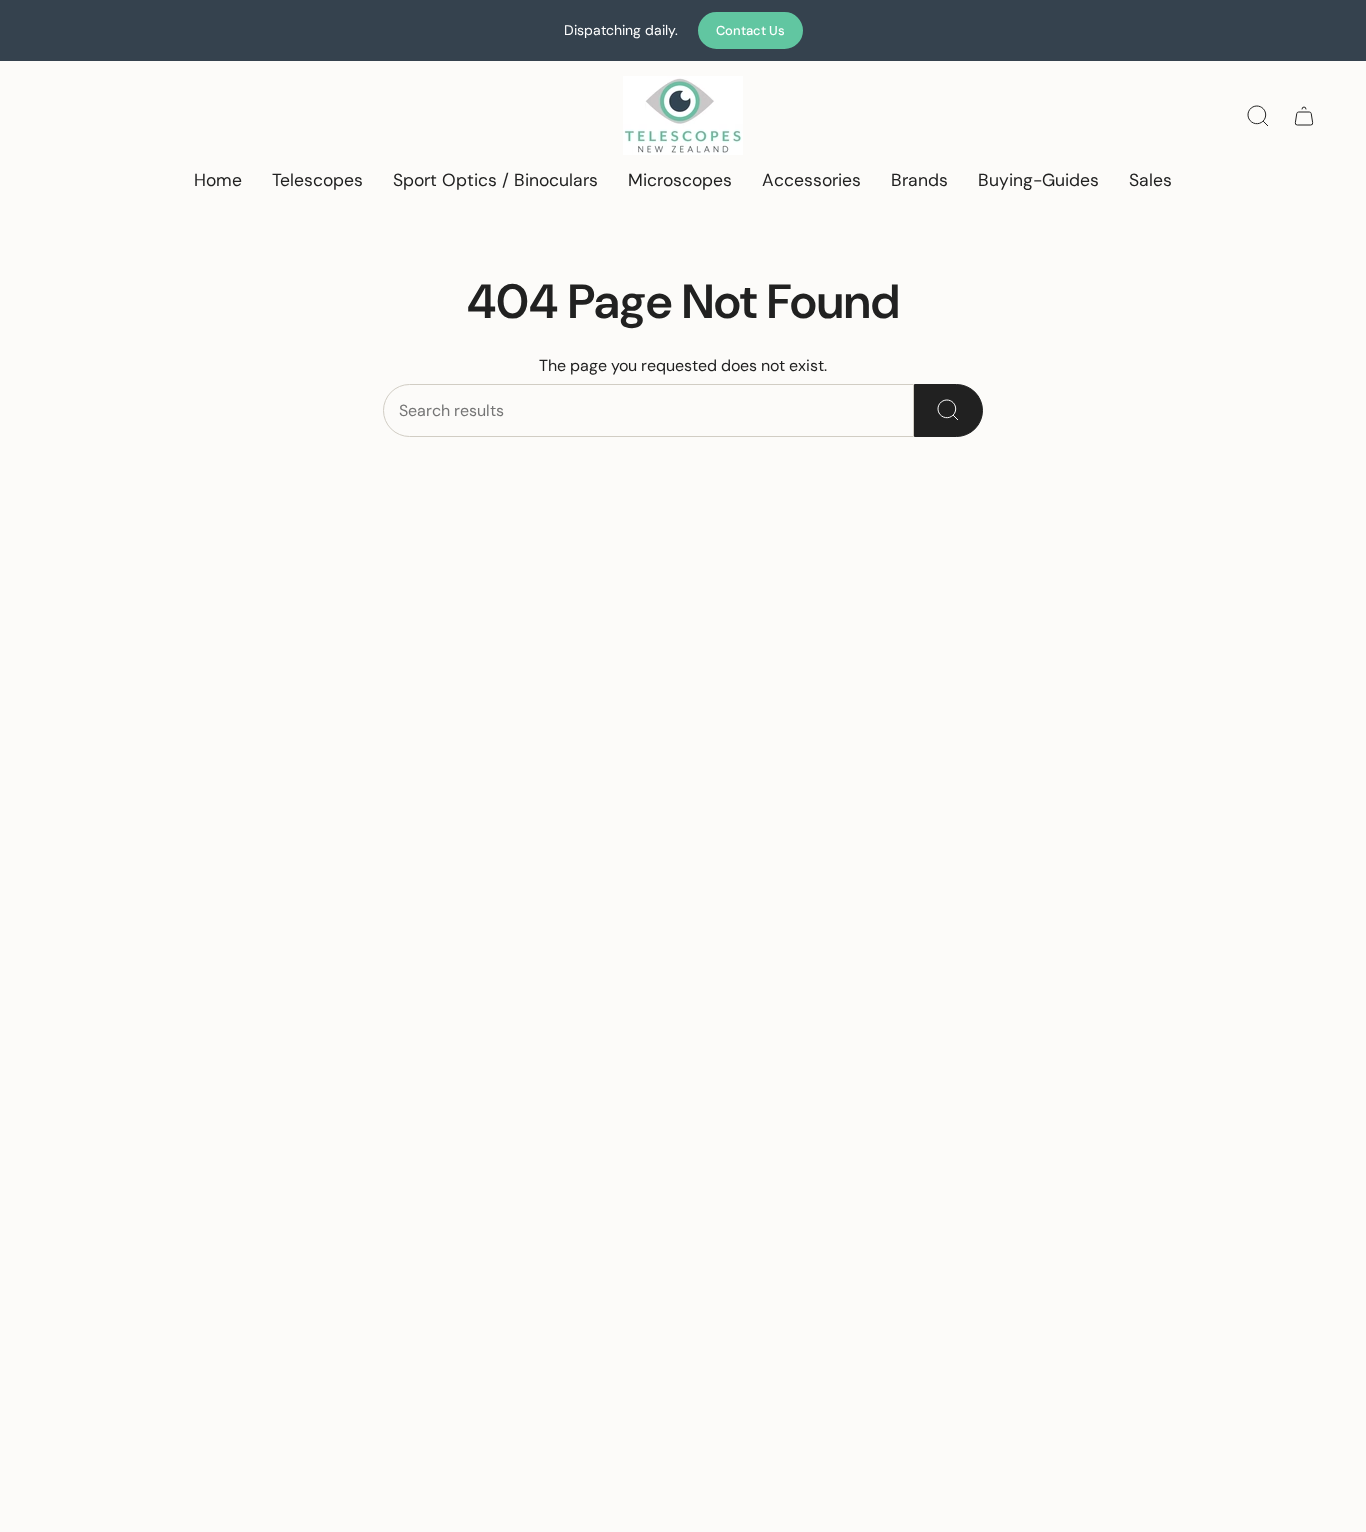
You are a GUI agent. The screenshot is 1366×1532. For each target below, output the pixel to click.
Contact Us (750, 30)
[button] (317, 181)
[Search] (948, 410)
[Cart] (1304, 116)
